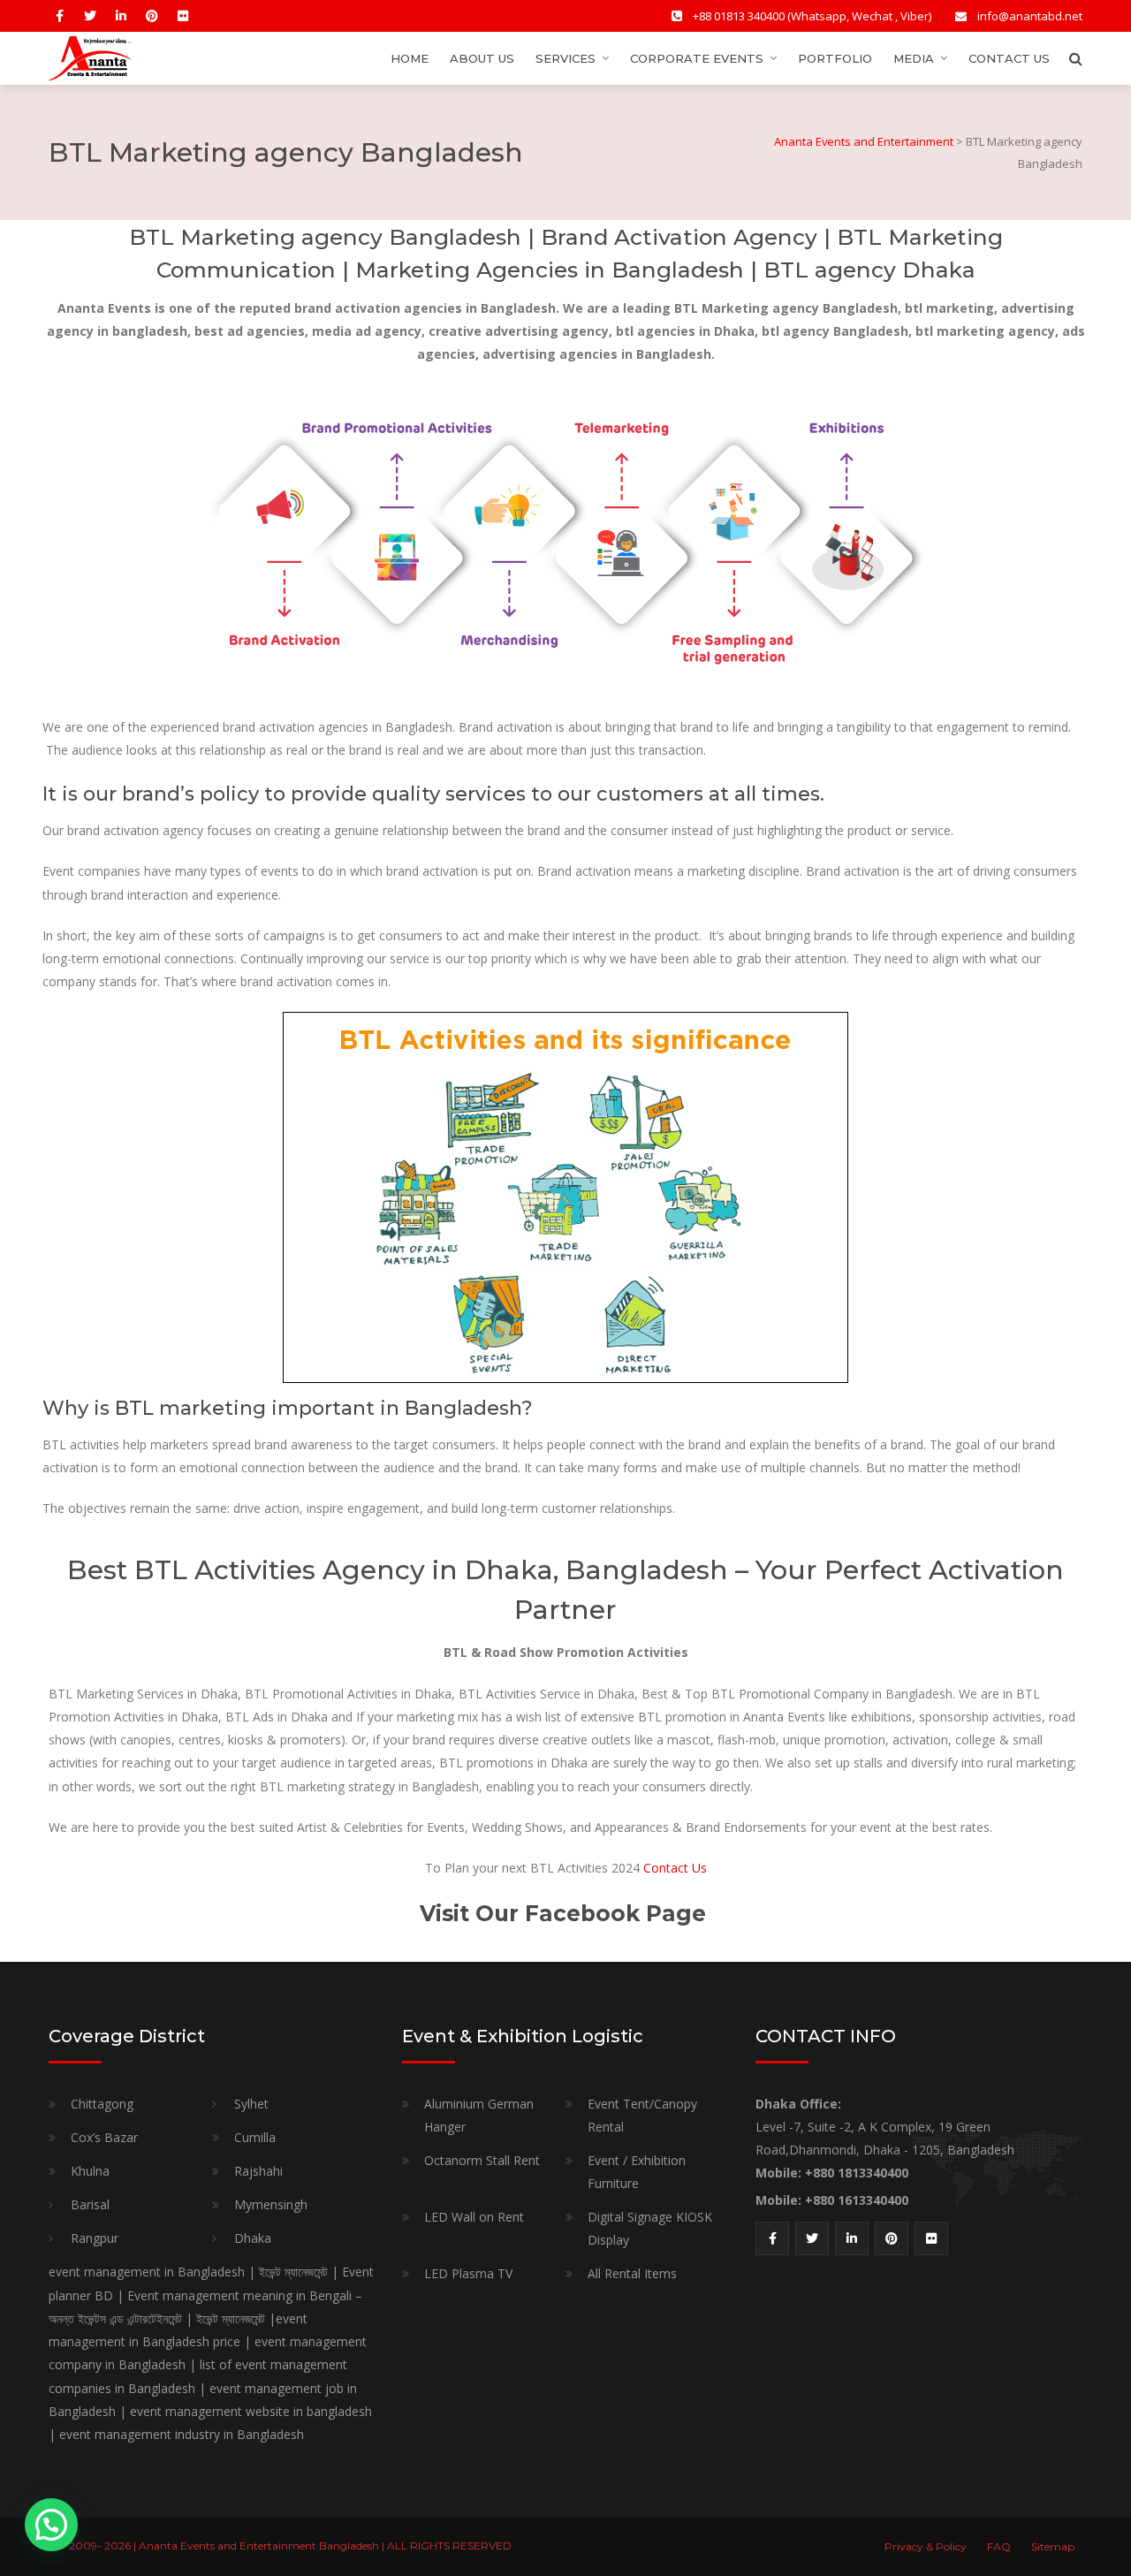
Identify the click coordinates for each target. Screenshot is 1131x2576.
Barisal (90, 2204)
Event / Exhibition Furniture (637, 2172)
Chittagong (102, 2104)
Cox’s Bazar (104, 2137)
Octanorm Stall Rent (482, 2160)
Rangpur (95, 2238)
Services (565, 58)
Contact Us (1009, 58)
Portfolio (835, 58)
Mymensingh (271, 2204)
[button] (51, 2525)
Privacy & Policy (926, 2546)
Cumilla (255, 2137)
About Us (482, 58)
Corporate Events (697, 58)
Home (410, 58)
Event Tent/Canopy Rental (642, 2115)
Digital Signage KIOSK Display (650, 2228)
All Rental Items (632, 2273)
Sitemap (1053, 2546)
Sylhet (251, 2104)
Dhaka (253, 2238)
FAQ (999, 2546)
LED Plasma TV (468, 2273)
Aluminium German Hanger (479, 2115)
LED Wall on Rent (474, 2217)
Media (914, 58)
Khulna (90, 2171)
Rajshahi (258, 2171)
